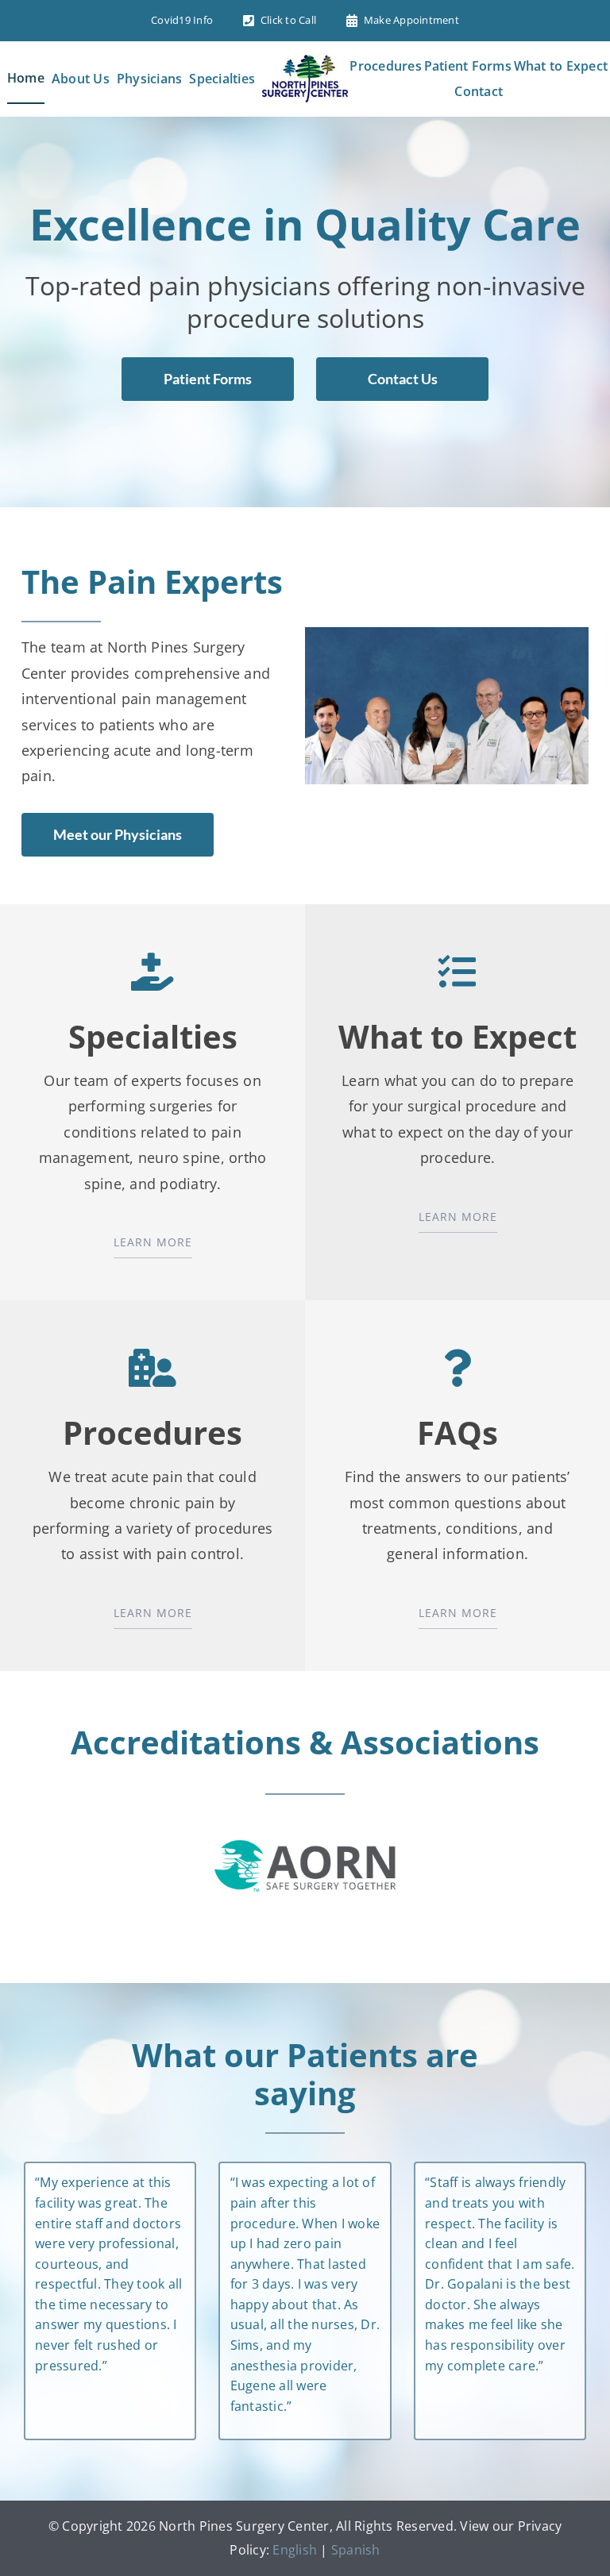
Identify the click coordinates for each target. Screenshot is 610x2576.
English (295, 2550)
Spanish (356, 2550)
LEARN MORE (153, 1242)
